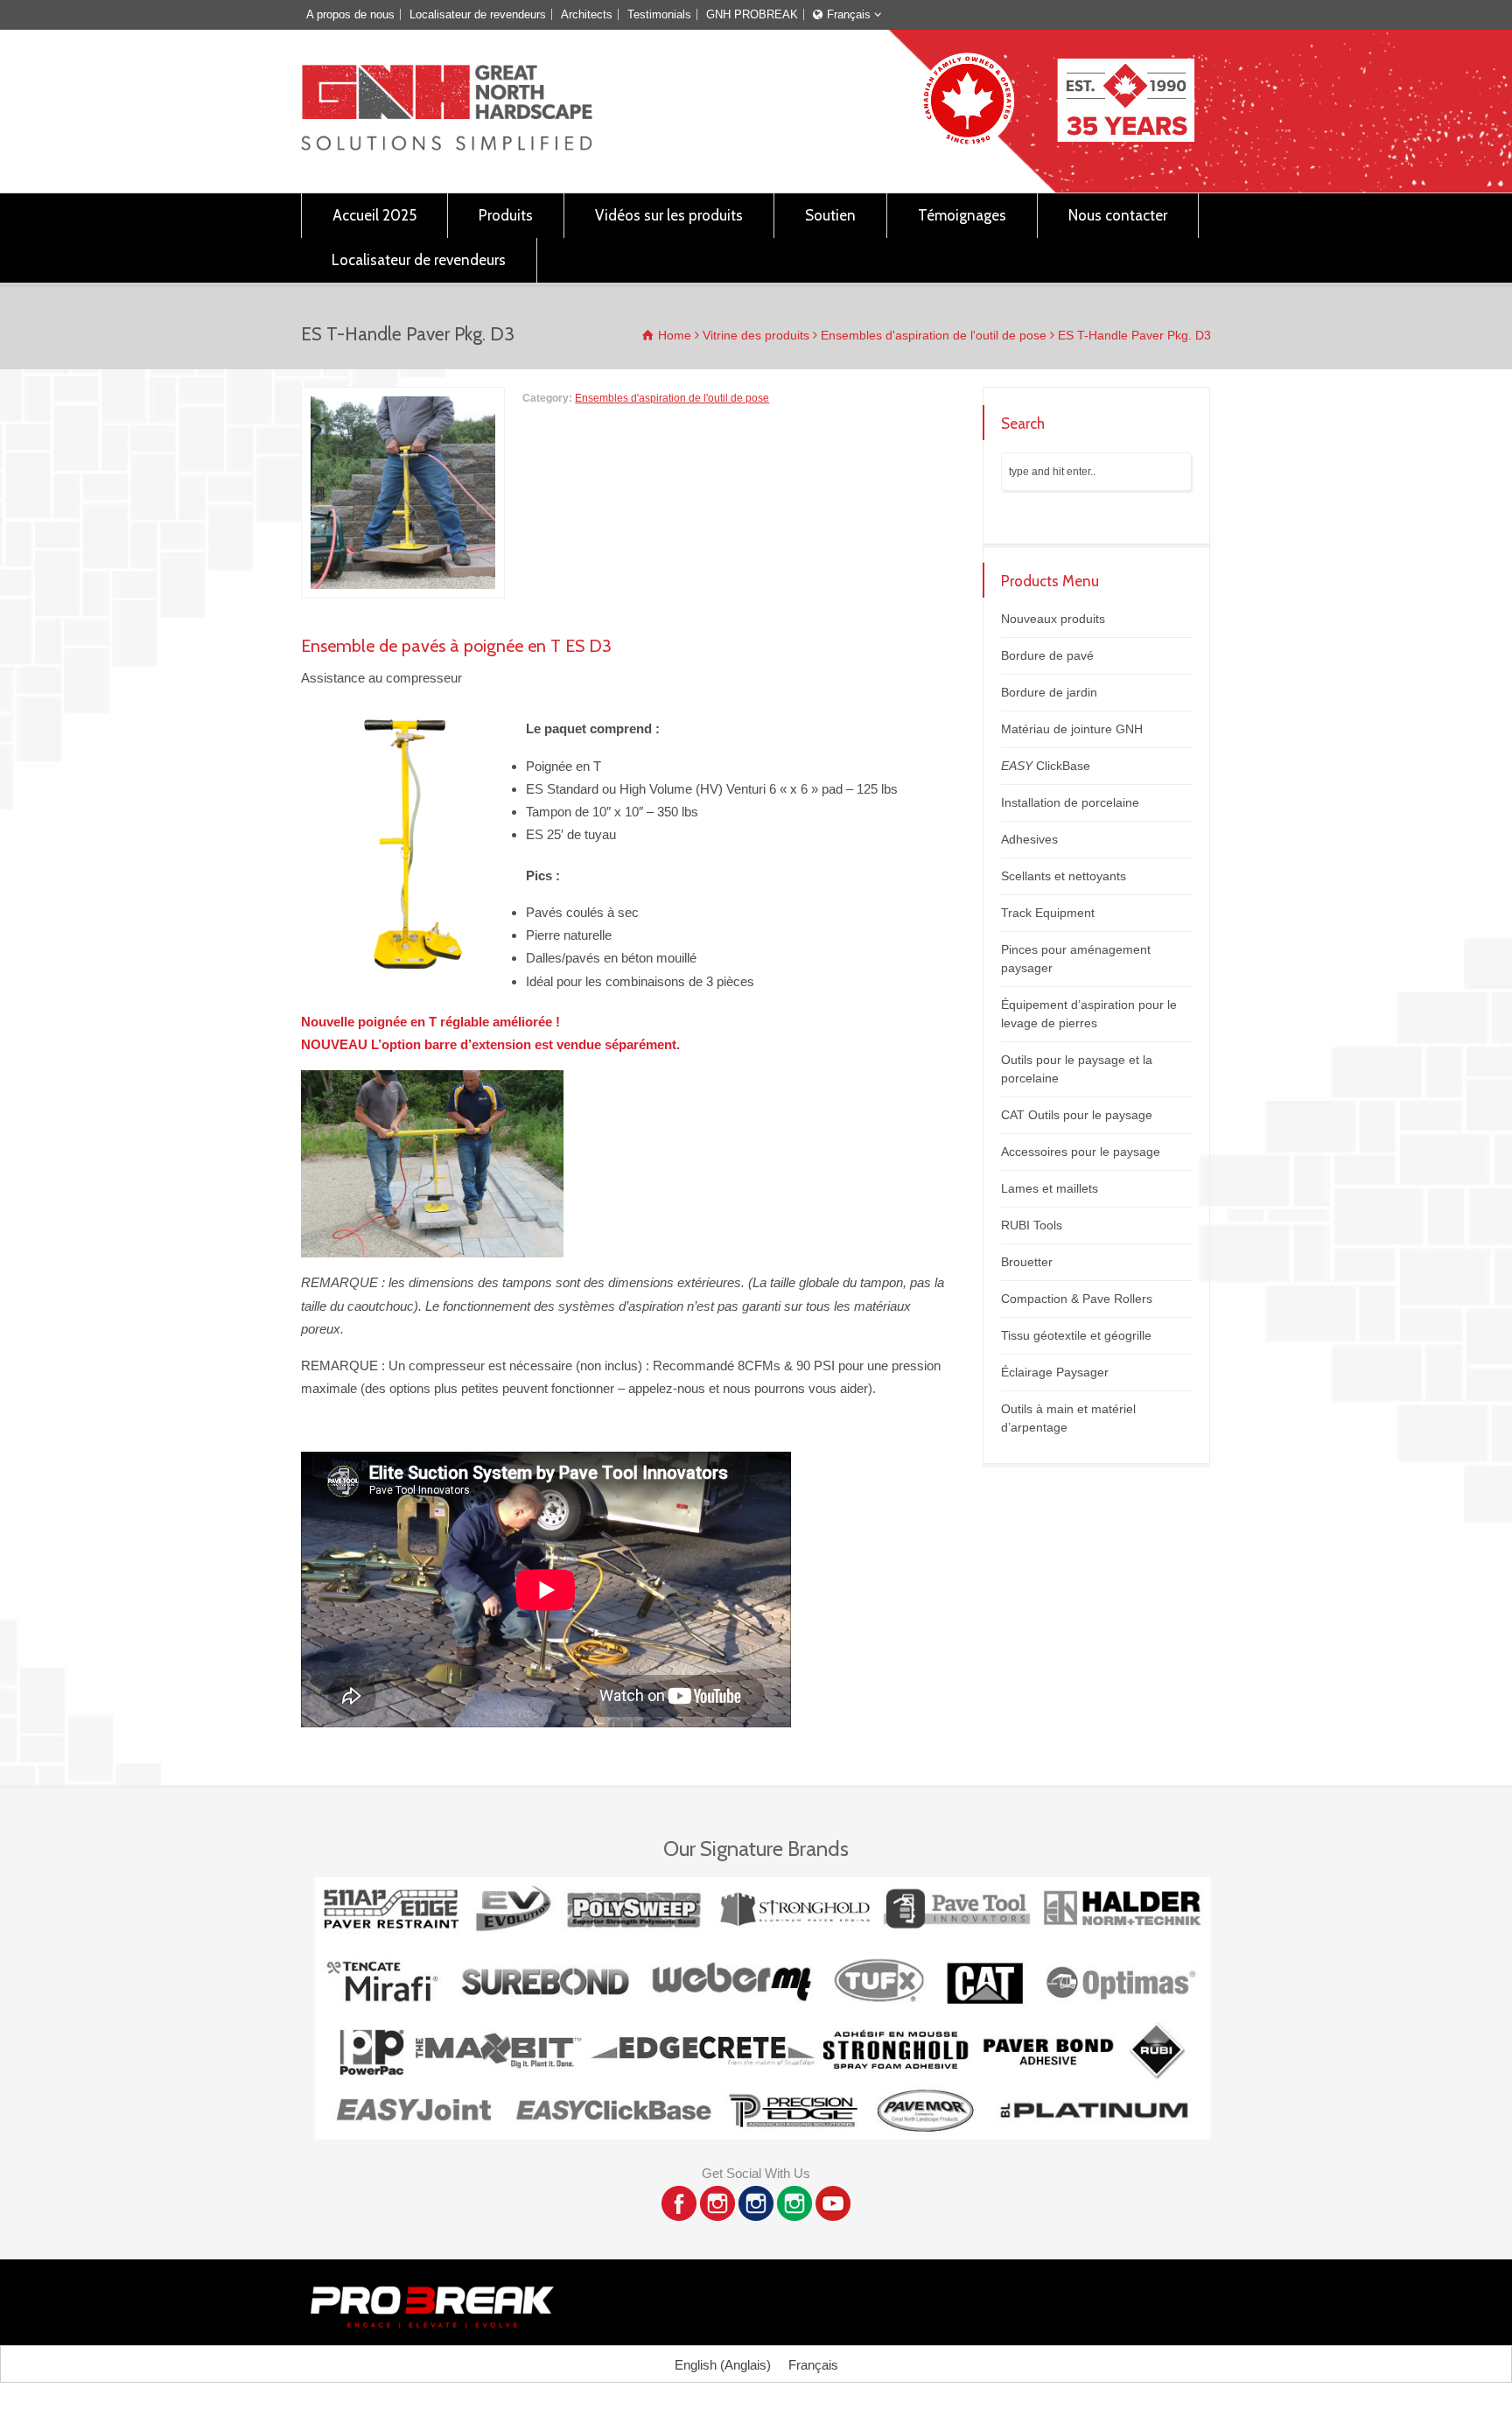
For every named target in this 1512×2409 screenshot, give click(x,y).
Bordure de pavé (1047, 655)
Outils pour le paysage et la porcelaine (1077, 1069)
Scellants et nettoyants (1064, 876)
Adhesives (1029, 839)
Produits (506, 215)
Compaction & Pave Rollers (1077, 1299)
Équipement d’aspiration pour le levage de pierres (1089, 1014)
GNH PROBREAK (752, 14)
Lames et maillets (1050, 1188)
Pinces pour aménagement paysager (1076, 959)
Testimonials (659, 14)
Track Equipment (1048, 913)
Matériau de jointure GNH (1072, 729)
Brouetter (1027, 1262)
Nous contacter (1118, 215)
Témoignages (962, 215)
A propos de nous (350, 14)
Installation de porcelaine (1070, 802)
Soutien (830, 215)
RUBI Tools (1032, 1225)
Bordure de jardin (1049, 692)
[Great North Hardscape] (447, 146)
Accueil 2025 (374, 215)
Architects (587, 14)
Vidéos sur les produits (669, 215)
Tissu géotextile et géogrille (1076, 1335)
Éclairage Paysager (1055, 1372)
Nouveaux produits (1053, 619)
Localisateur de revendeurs (478, 14)
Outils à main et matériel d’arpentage (1068, 1418)
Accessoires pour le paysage (1081, 1152)
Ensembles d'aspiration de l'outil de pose (672, 398)
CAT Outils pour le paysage (1077, 1115)
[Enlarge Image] (403, 398)
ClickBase (1046, 766)
